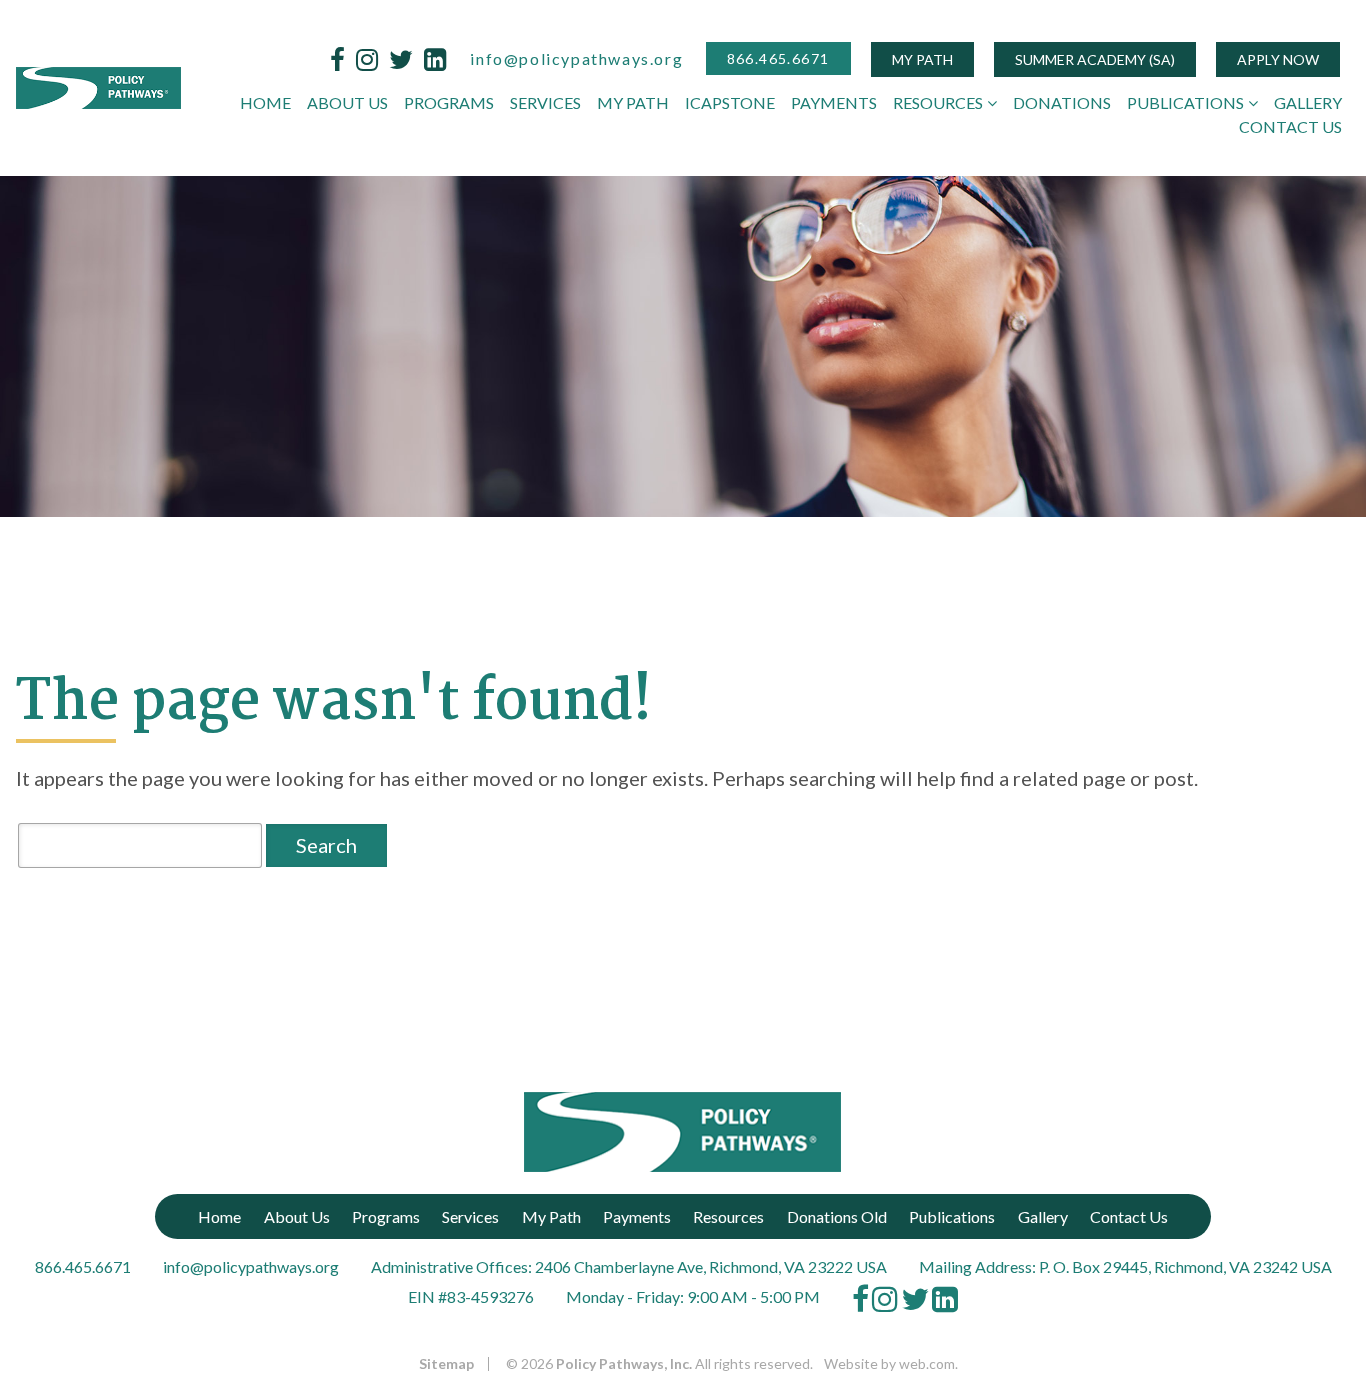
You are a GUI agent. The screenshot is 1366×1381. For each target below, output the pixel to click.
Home (265, 102)
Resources (938, 102)
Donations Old (837, 1216)
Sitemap (446, 1364)
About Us (347, 102)
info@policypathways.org (576, 58)
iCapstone (730, 102)
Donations (1062, 102)
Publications (1185, 102)
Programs (449, 102)
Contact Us (1290, 126)
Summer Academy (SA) (1095, 59)
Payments (834, 102)
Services (545, 102)
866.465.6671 (778, 58)
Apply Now (1278, 59)
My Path (922, 59)
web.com (927, 1363)
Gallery (1308, 102)
